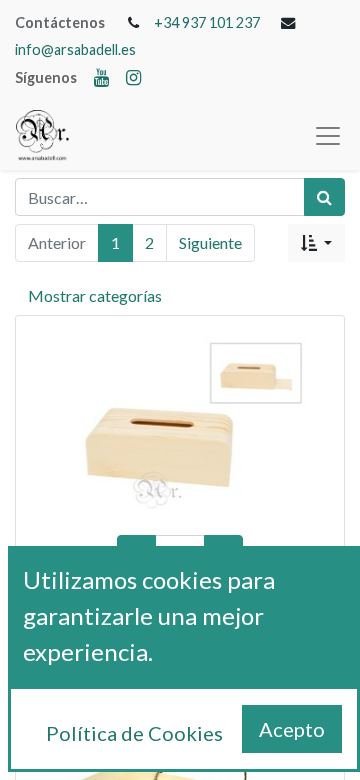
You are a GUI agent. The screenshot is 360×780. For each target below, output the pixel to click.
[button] (316, 243)
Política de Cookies (134, 733)
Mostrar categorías (95, 295)
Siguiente (210, 242)
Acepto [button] (292, 729)
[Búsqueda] (324, 197)
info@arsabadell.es (75, 49)
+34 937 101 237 (207, 22)
